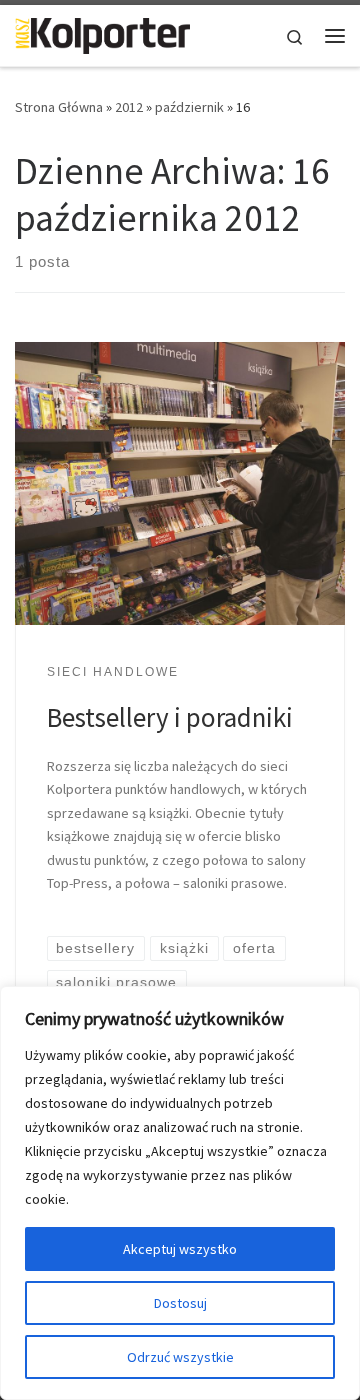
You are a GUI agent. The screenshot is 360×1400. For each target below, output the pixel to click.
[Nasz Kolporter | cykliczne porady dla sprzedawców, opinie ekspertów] (102, 33)
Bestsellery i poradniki (170, 717)
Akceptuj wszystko (180, 1249)
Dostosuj (180, 1303)
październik (189, 107)
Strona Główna (59, 107)
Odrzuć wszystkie (180, 1357)
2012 (129, 107)
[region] (180, 1193)
